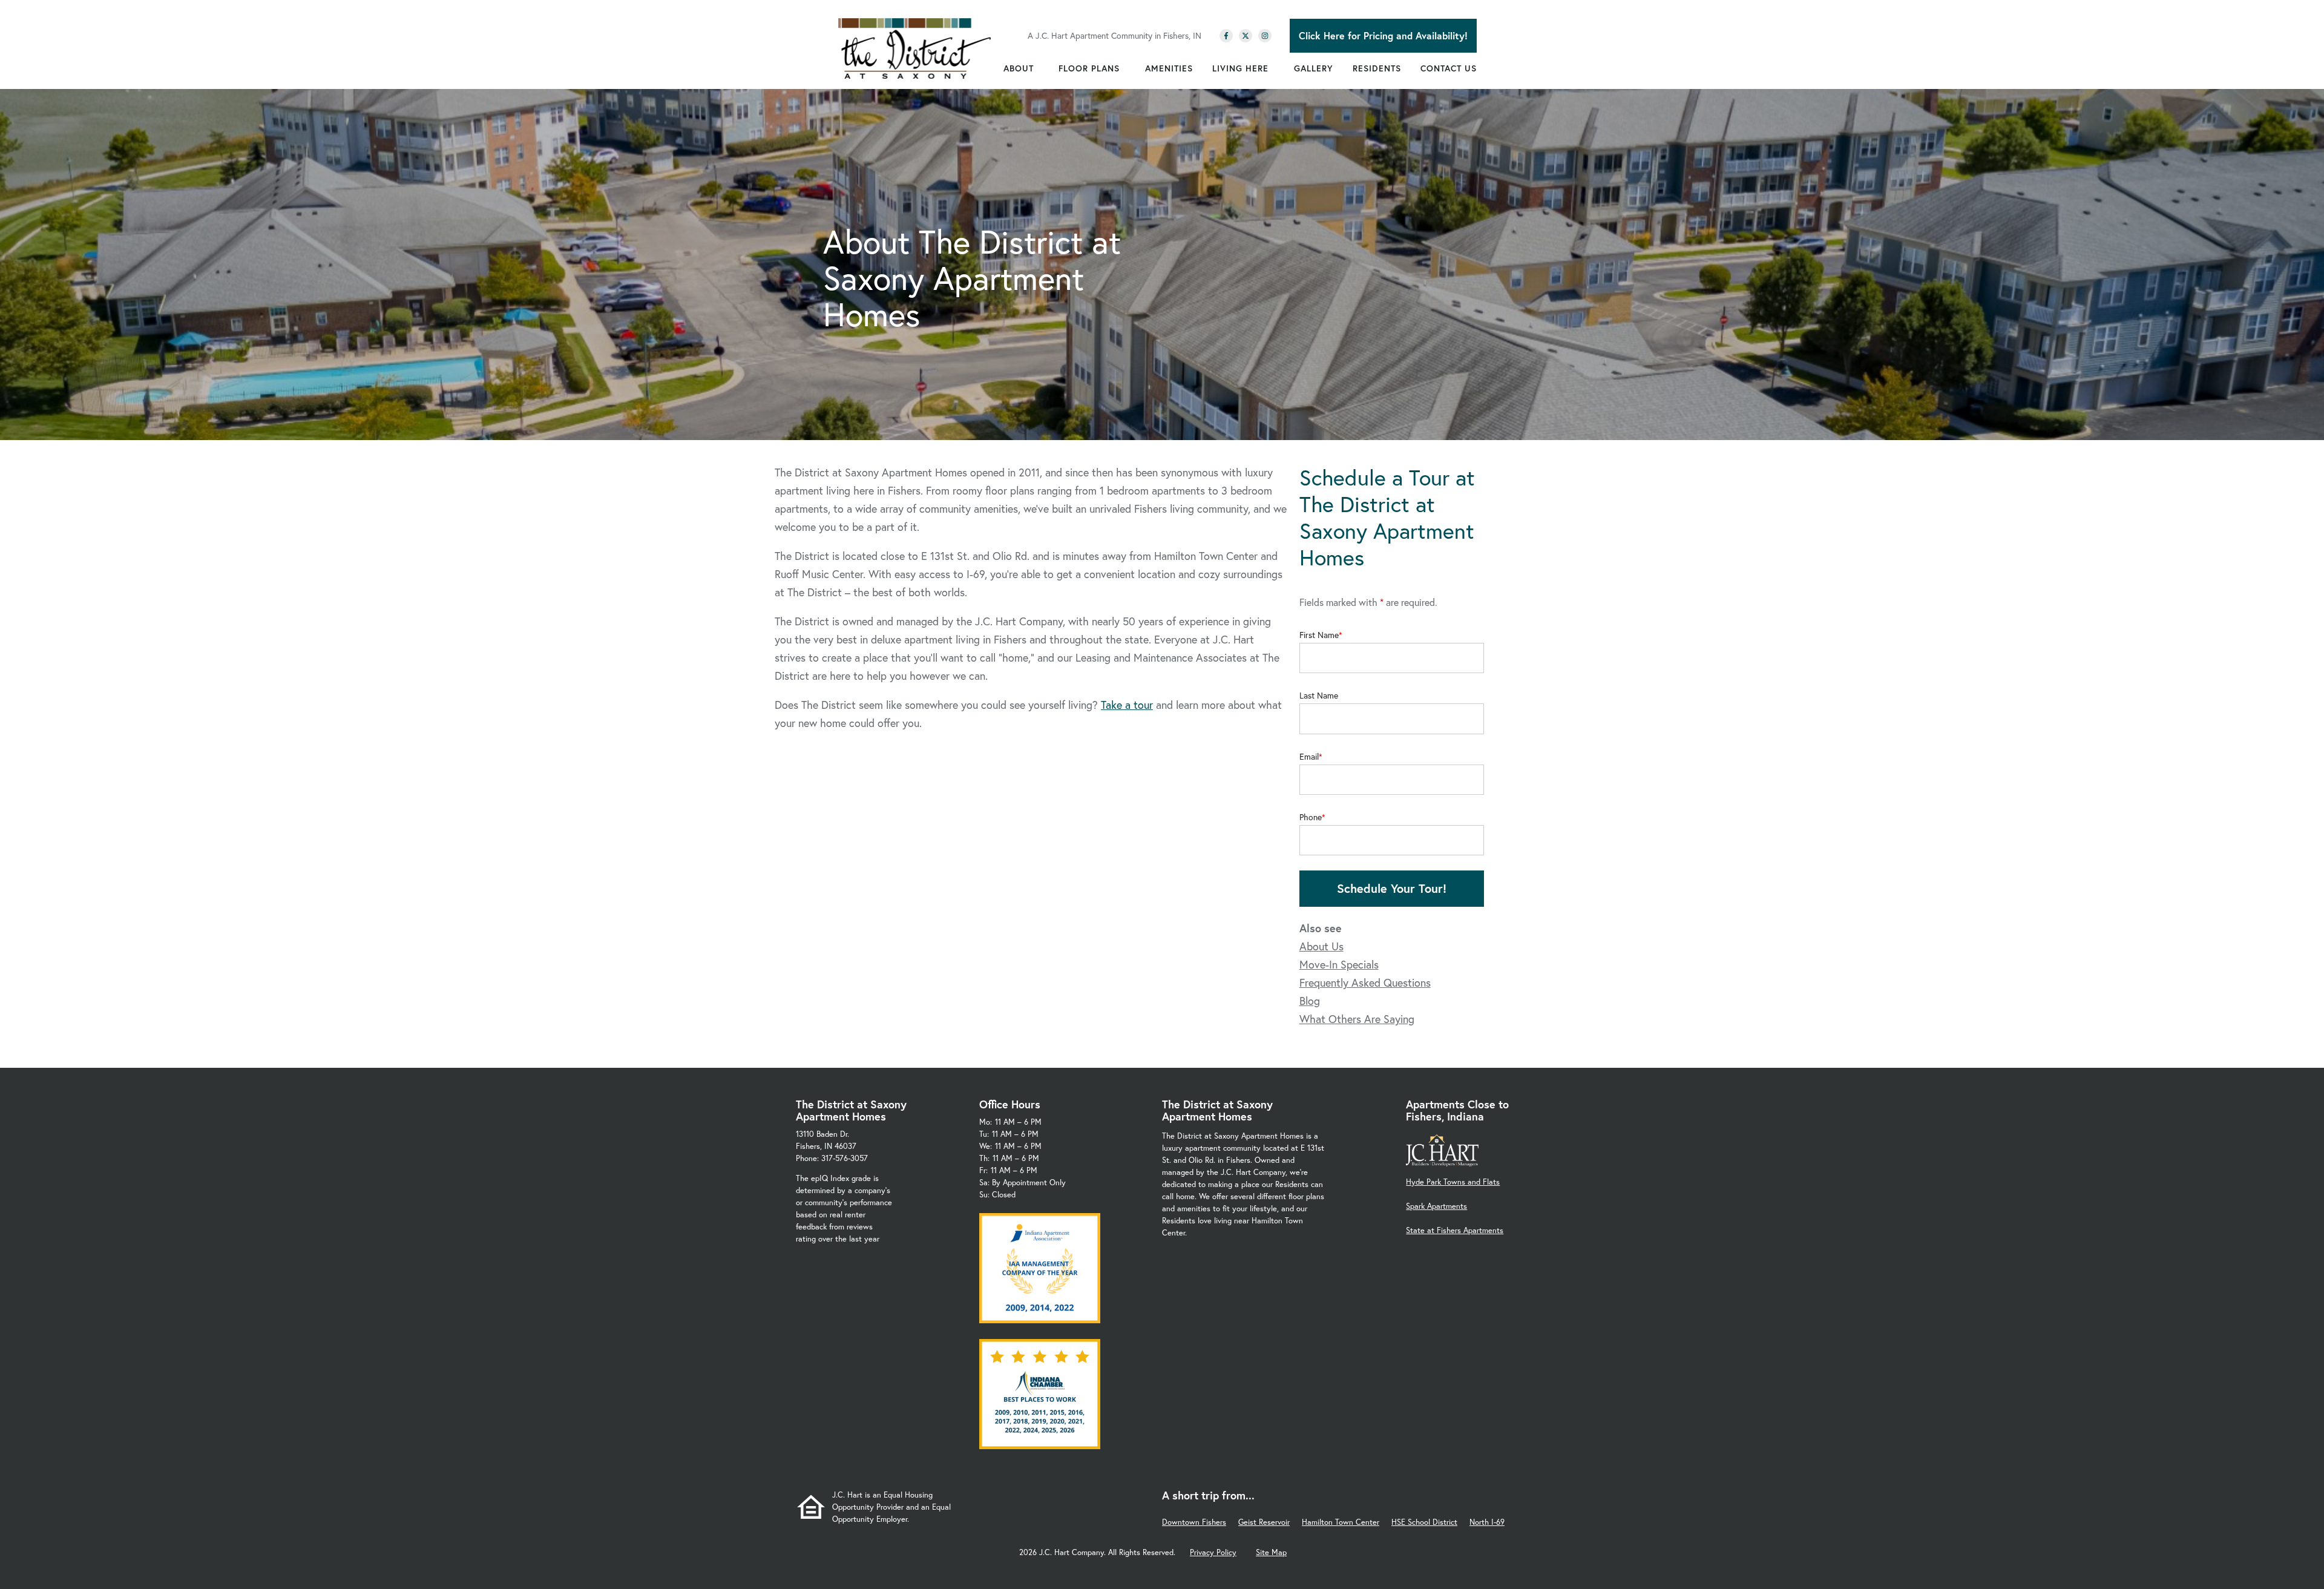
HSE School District (1424, 1522)
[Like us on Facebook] (1226, 36)
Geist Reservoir (1264, 1522)
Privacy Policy (1213, 1552)
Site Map (1271, 1552)
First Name (1319, 635)
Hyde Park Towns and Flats (1453, 1182)
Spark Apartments (1436, 1206)
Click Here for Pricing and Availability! (1383, 35)
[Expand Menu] (1040, 68)
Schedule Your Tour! (1392, 888)
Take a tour (1127, 705)
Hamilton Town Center (1341, 1522)
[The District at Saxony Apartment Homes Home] (915, 48)
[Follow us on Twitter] (1246, 36)
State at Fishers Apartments (1455, 1230)
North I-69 (1487, 1522)
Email (1309, 757)
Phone (1311, 817)
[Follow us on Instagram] (1265, 36)
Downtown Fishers (1194, 1522)
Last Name (1319, 696)
